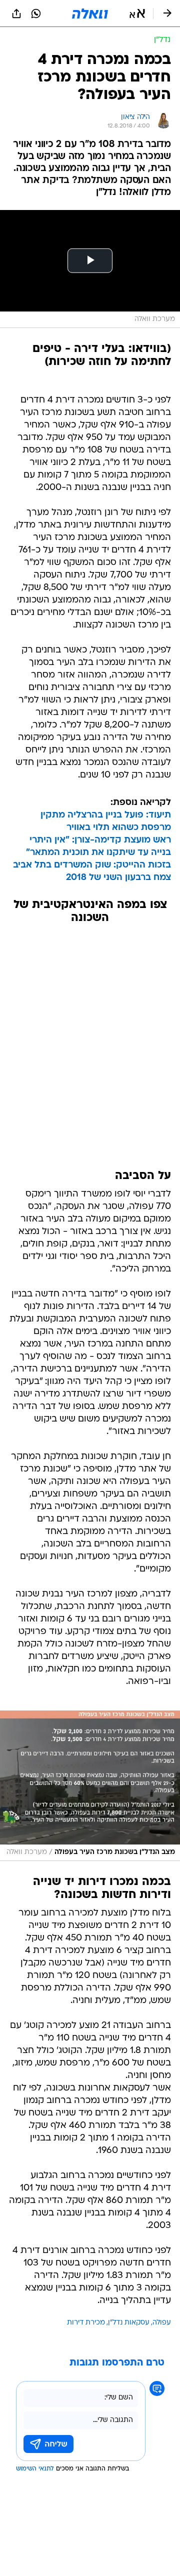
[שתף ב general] (16, 13)
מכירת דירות (86, 2323)
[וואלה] (90, 13)
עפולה (162, 2323)
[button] (137, 13)
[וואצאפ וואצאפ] (36, 13)
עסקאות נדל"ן (129, 2323)
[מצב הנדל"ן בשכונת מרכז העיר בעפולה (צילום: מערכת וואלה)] (90, 1786)
